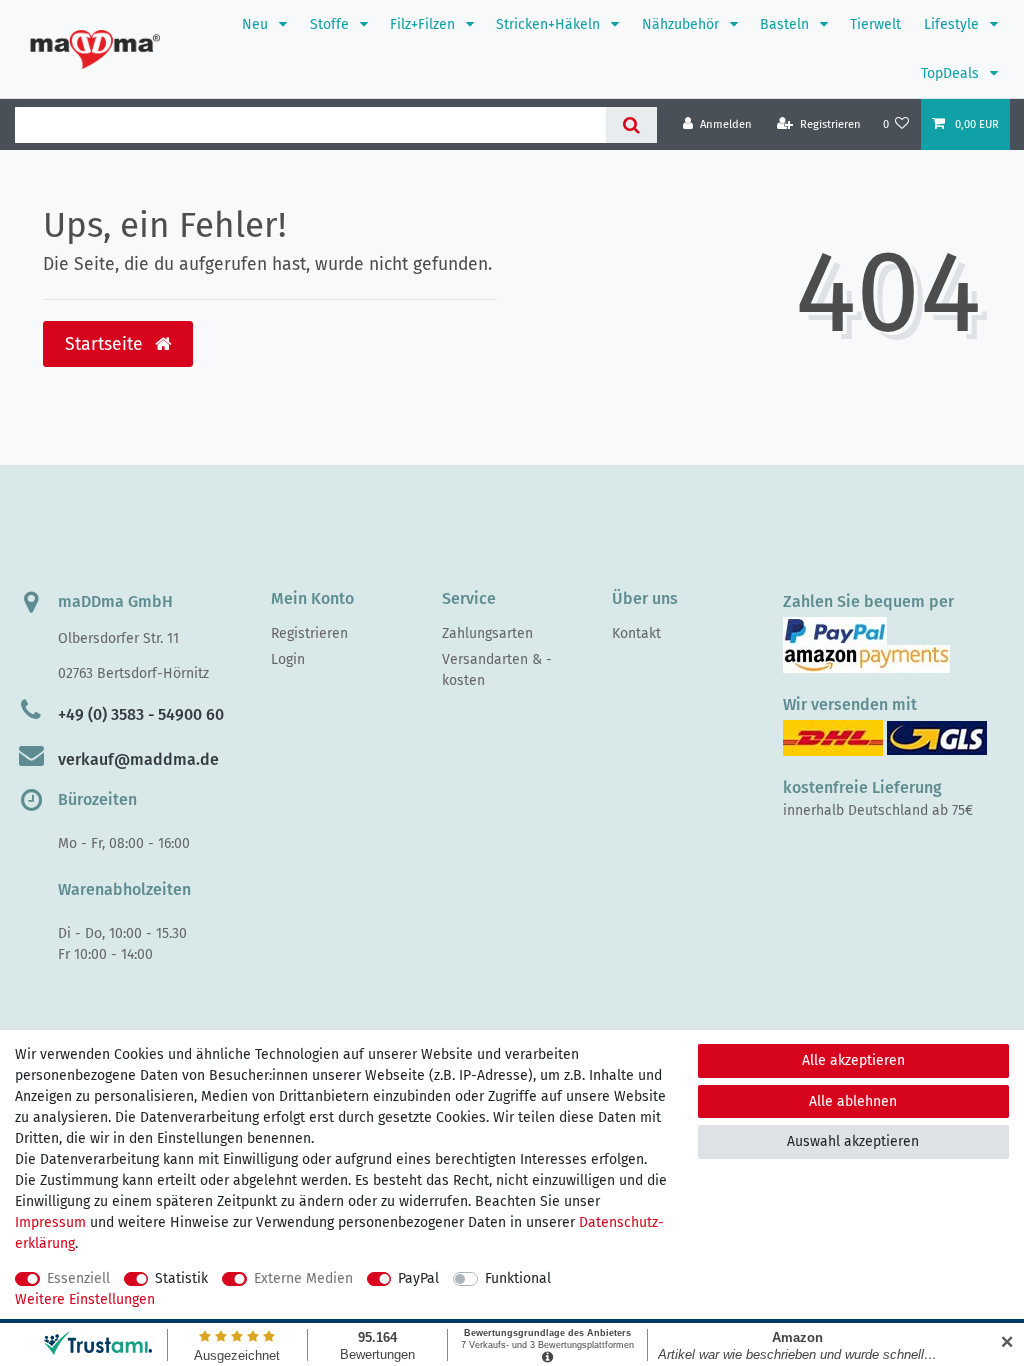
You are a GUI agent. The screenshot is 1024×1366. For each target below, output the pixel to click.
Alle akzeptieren (853, 1060)
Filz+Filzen (424, 24)
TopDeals (952, 73)
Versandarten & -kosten (497, 670)
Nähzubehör (682, 24)
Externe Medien (303, 1278)
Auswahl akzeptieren (853, 1141)
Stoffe (331, 24)
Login (288, 659)
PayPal (418, 1278)
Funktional (518, 1278)
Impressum (50, 1222)
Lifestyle (953, 24)
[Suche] (631, 125)
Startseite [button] (106, 344)
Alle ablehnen (853, 1101)
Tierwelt (875, 24)
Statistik (181, 1278)
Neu (257, 24)
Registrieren (309, 633)
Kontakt (636, 633)
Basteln (786, 24)
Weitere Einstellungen (85, 1299)
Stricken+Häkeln (550, 24)
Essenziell (78, 1278)
